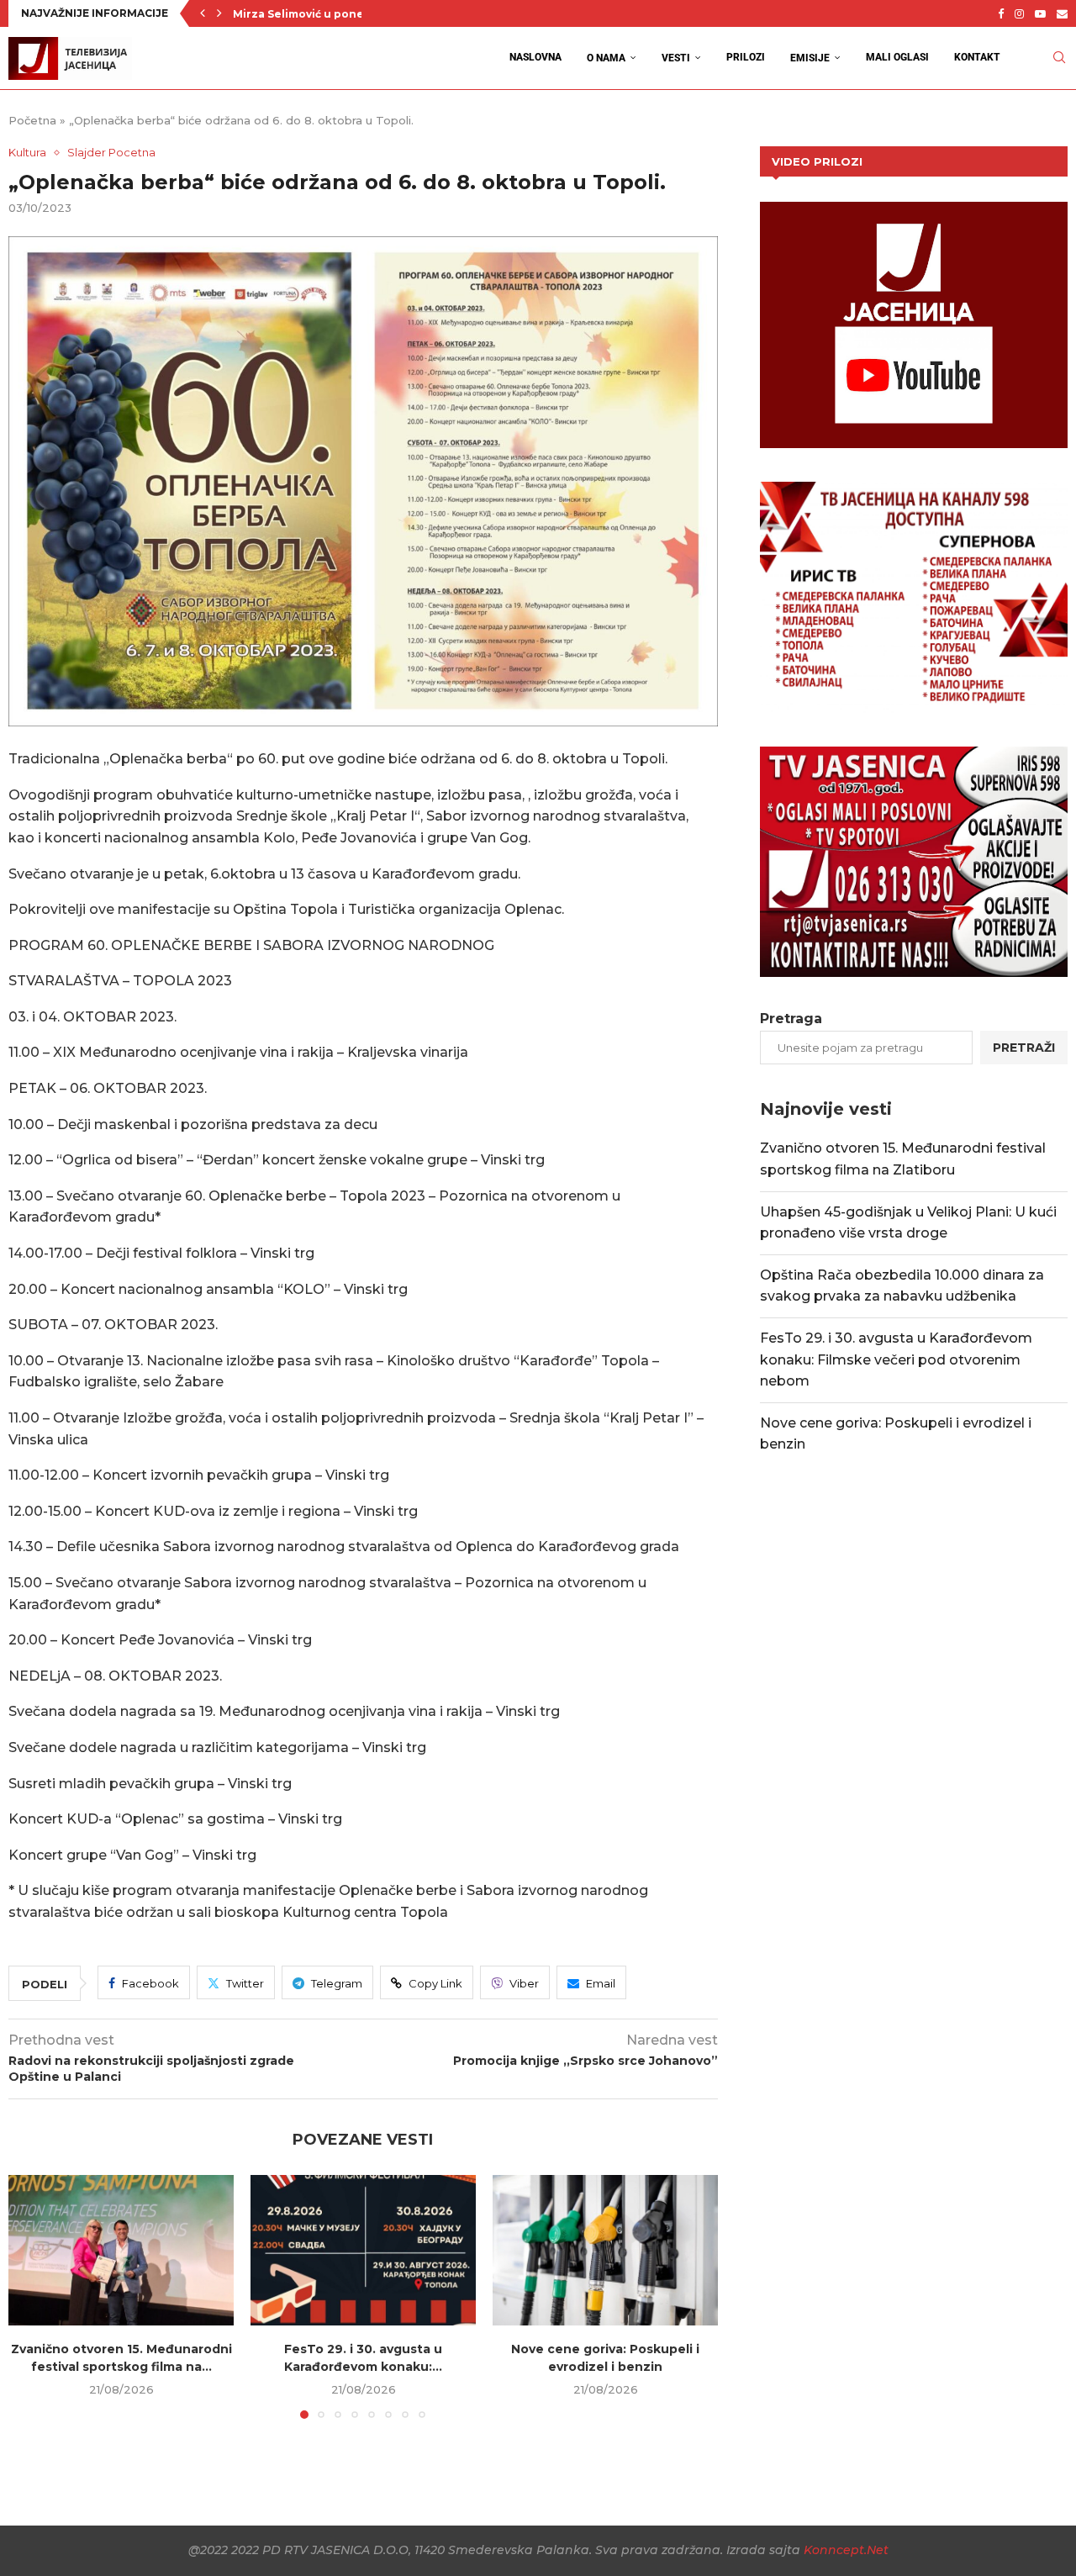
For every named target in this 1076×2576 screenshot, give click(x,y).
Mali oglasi (897, 57)
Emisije (810, 58)
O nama (606, 58)
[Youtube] (1040, 13)
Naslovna (535, 57)
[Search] (1059, 58)
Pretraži (1024, 1048)
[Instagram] (1019, 13)
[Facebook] (1001, 13)
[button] (203, 13)
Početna (32, 120)
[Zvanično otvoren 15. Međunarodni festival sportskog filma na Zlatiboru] (121, 2250)
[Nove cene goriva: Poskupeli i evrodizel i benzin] (605, 2250)
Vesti (676, 58)
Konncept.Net (846, 2550)
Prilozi (746, 57)
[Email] (1062, 13)
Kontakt (977, 57)
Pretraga (791, 1019)
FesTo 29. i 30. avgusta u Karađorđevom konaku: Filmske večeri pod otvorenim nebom (896, 1359)
